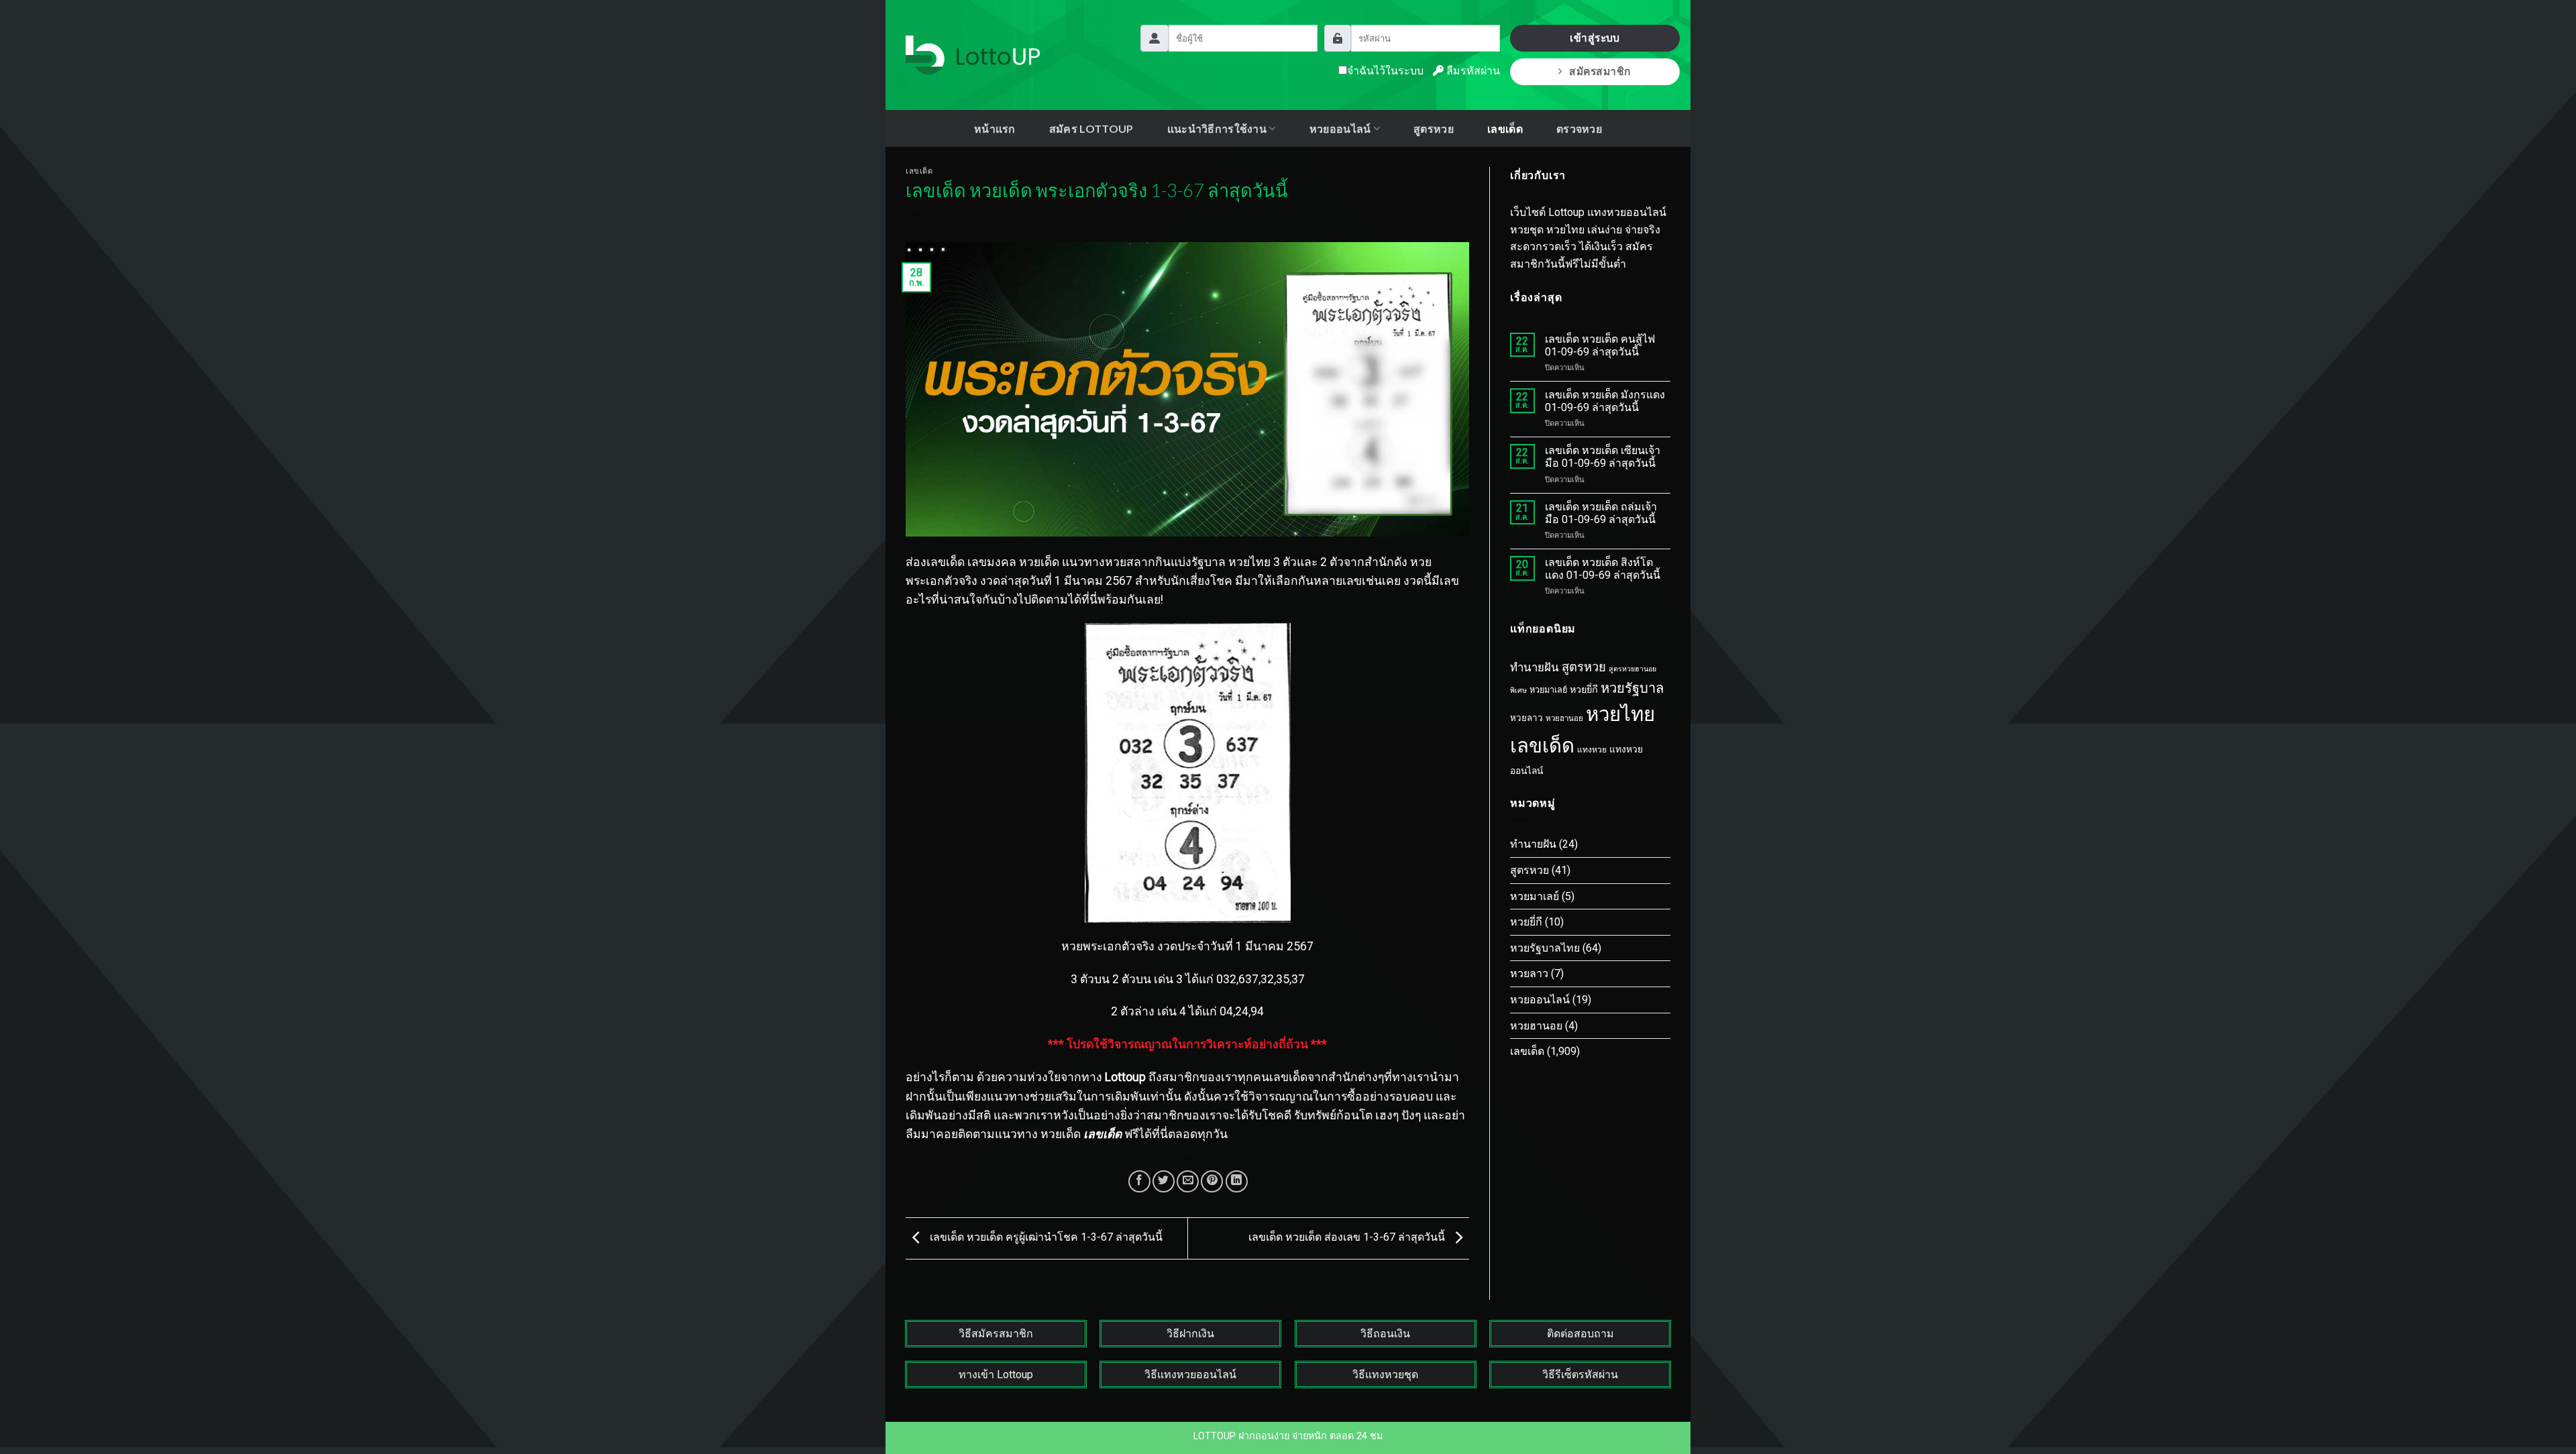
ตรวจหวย (1579, 128)
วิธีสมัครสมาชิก (996, 1334)
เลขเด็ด (1505, 128)
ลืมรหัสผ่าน (1472, 71)
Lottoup (1125, 1077)
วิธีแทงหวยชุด (1385, 1375)
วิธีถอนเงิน (1385, 1334)
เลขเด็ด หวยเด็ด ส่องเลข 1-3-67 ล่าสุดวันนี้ (1348, 1238)
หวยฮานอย (1564, 718)
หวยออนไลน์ (1540, 1000)
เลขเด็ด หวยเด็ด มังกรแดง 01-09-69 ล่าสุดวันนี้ (1605, 401)
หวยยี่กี (1584, 690)
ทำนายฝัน (1535, 667)
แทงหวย (1592, 750)
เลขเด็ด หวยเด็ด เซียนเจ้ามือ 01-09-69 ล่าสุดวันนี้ (1603, 457)
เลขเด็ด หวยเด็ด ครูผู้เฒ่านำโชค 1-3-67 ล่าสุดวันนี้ (1045, 1238)
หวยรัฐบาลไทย (1545, 948)
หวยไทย (1620, 714)
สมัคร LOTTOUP (1091, 128)
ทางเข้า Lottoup (996, 1375)
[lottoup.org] (973, 55)
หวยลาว (1526, 718)
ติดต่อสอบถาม (1580, 1334)
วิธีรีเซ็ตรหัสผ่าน (1580, 1375)
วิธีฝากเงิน (1190, 1334)
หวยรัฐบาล (1632, 688)
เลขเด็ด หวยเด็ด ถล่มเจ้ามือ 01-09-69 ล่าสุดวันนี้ (1601, 513)
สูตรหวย (1434, 128)
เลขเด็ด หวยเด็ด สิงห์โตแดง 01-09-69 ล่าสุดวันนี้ (1603, 569)
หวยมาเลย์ (1548, 690)
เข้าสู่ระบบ (1595, 38)
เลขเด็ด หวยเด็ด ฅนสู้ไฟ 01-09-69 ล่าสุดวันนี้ (1600, 345)
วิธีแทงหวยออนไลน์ (1190, 1375)
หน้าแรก (995, 128)
